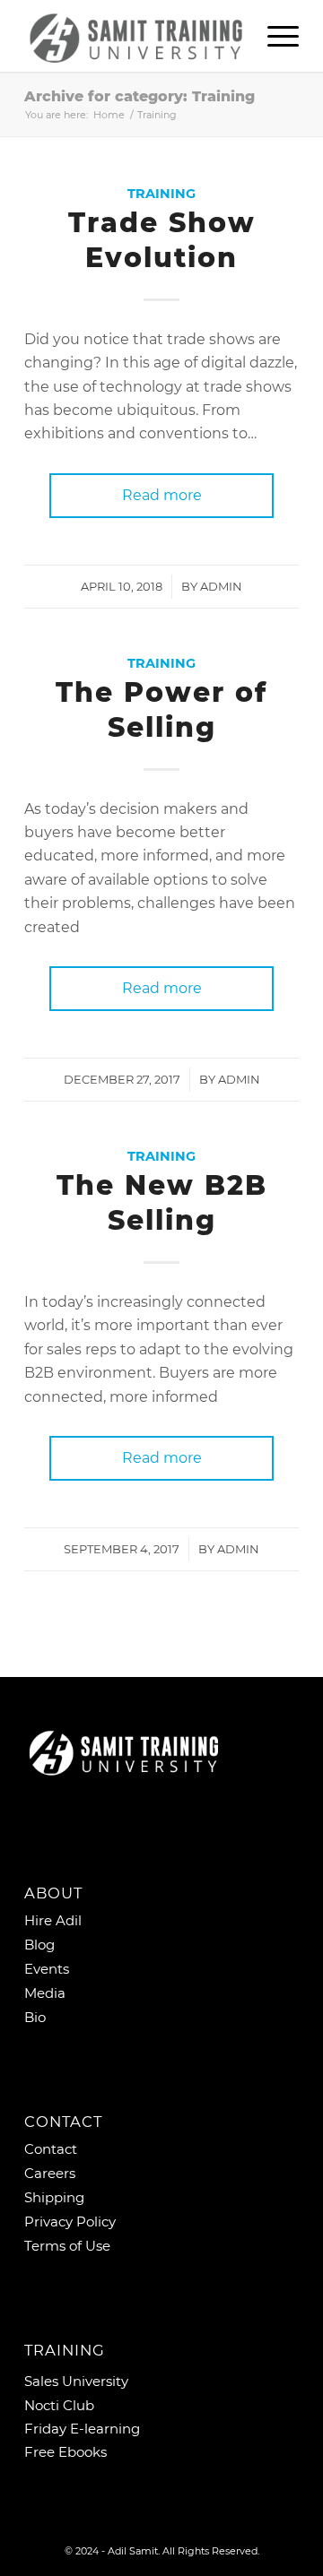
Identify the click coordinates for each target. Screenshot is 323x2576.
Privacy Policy (70, 2222)
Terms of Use (67, 2246)
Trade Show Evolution (162, 240)
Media (45, 1993)
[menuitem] (274, 36)
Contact (51, 2149)
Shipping (54, 2197)
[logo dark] (134, 36)
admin (221, 586)
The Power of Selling (161, 710)
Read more (162, 495)
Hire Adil (53, 1920)
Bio (35, 2017)
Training (161, 194)
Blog (39, 1945)
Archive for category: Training (140, 96)
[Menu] (274, 36)
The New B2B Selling (162, 1203)
